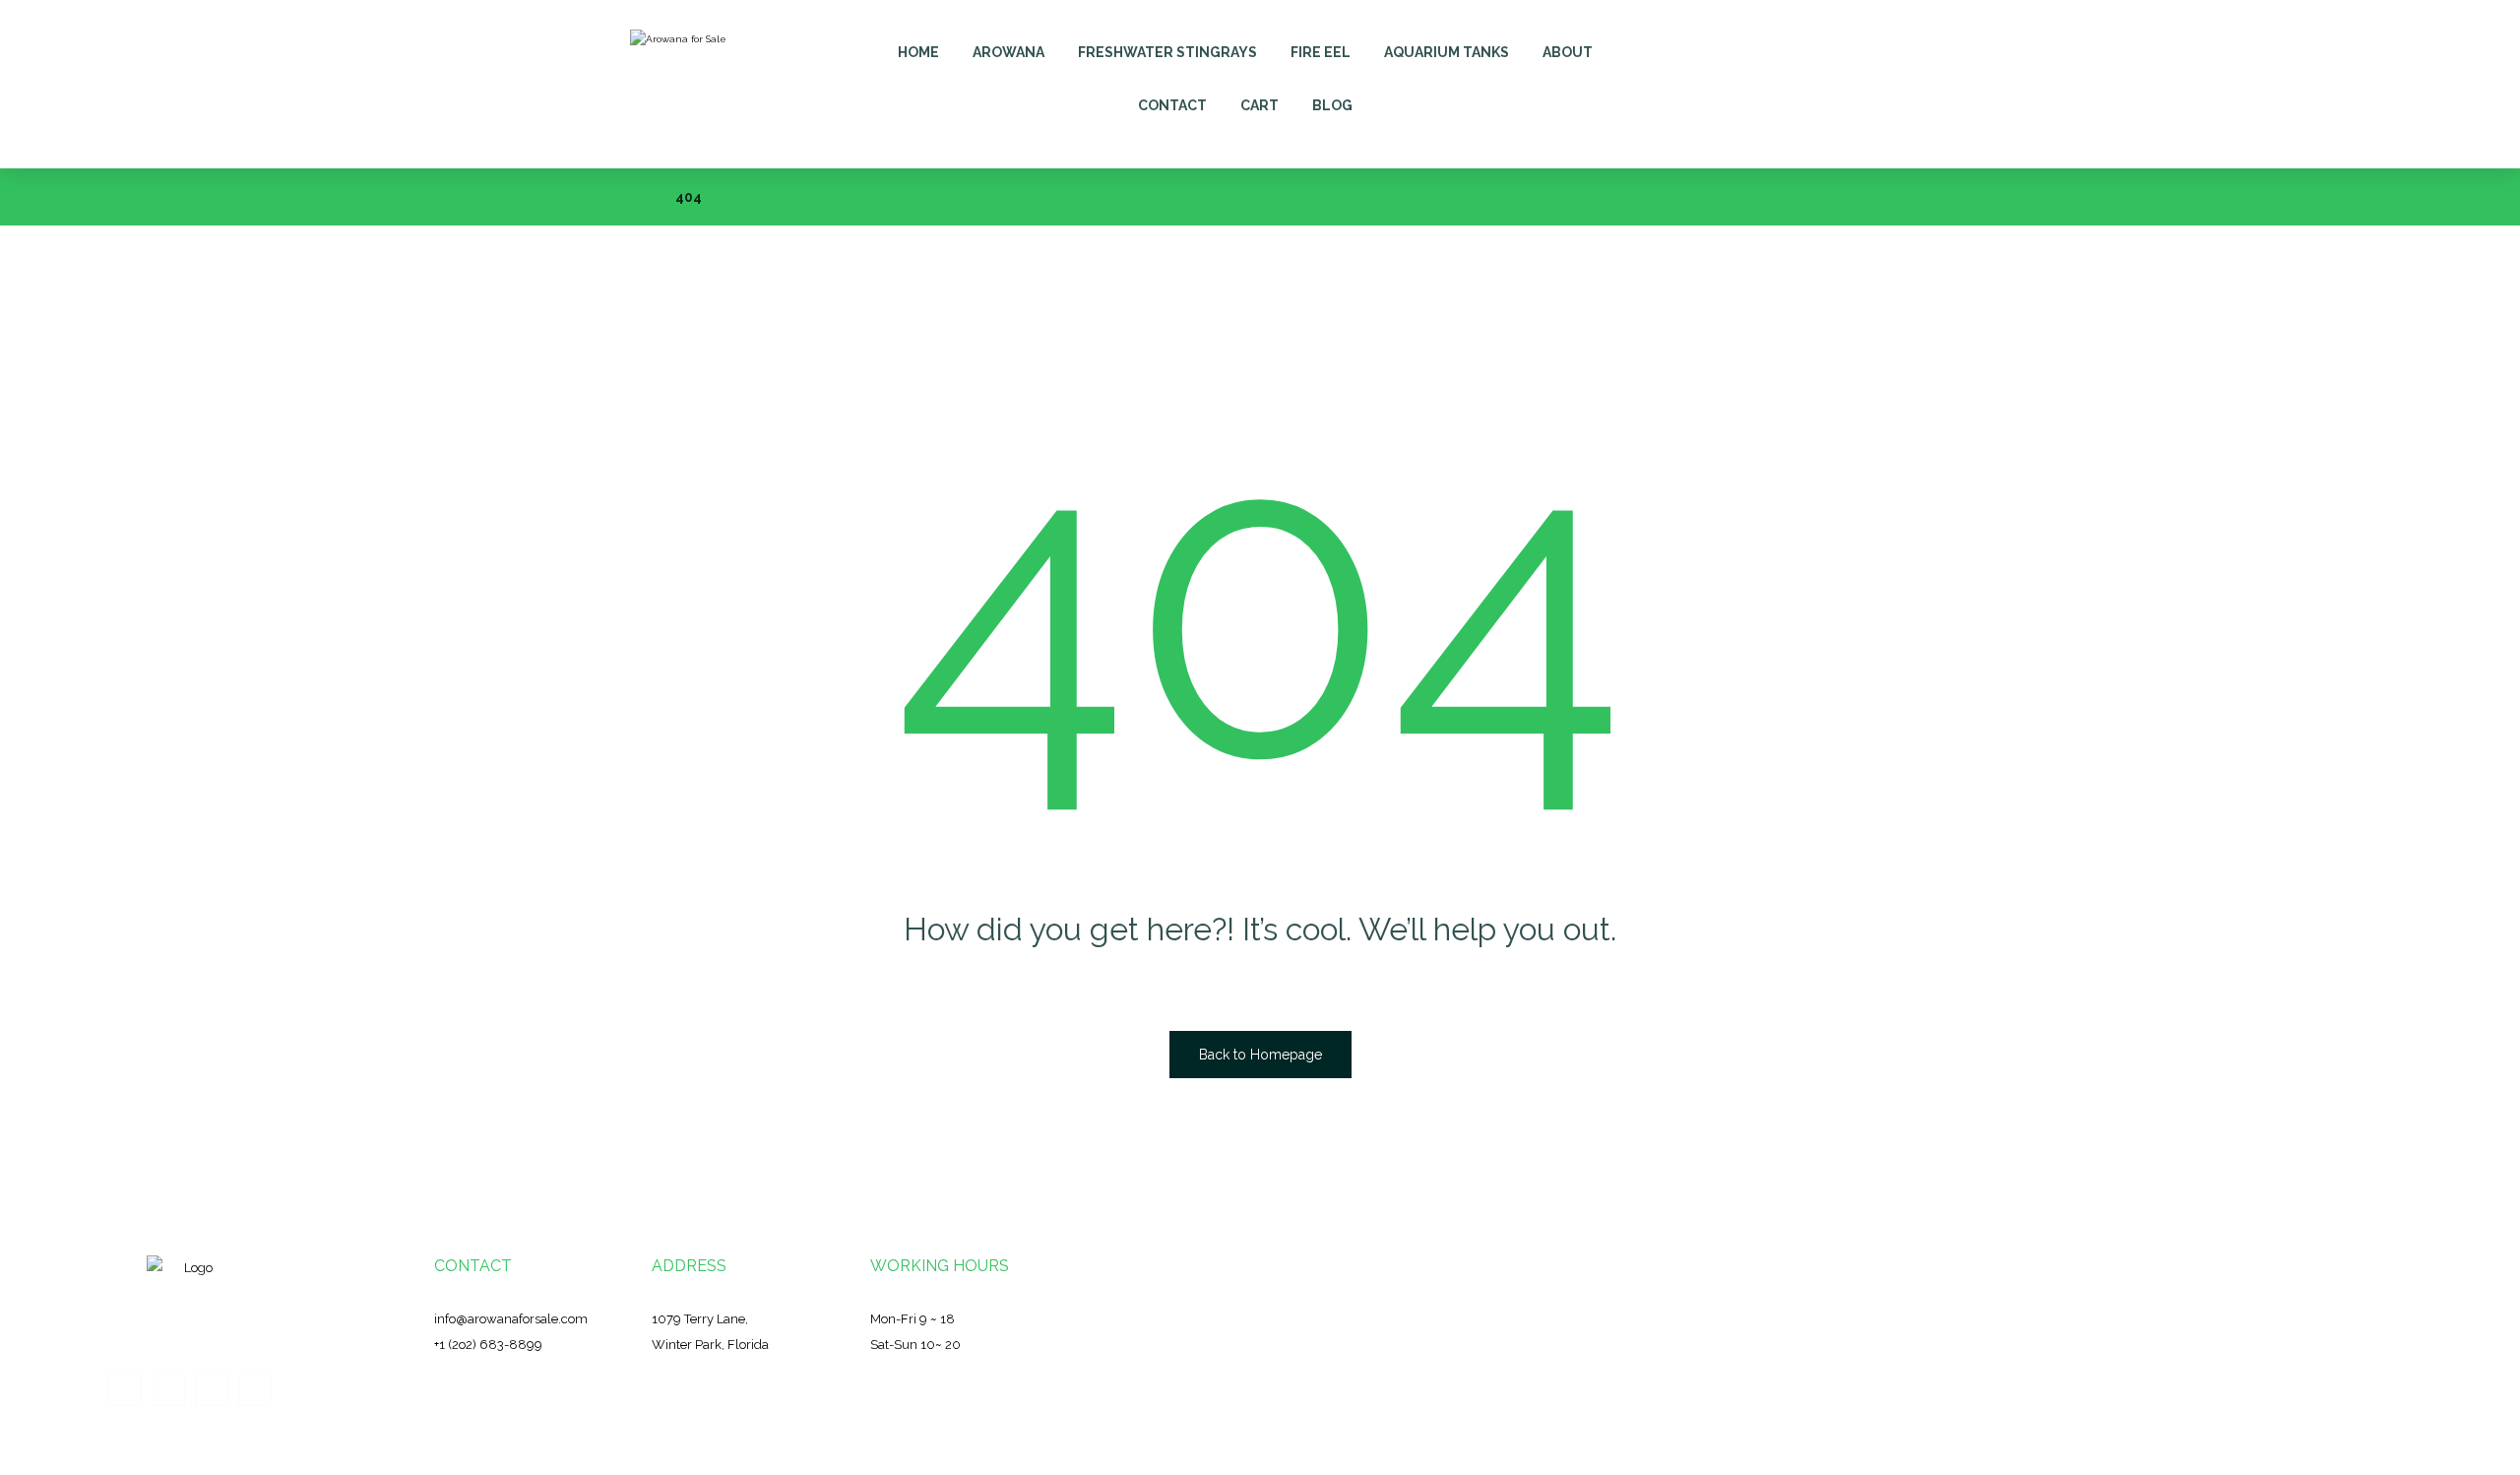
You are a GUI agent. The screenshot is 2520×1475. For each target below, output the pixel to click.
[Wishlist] (1829, 41)
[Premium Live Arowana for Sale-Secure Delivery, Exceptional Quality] (685, 84)
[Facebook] (125, 1389)
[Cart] (1785, 41)
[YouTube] (255, 1389)
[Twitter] (168, 1389)
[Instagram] (212, 1389)
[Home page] (635, 197)
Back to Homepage (1260, 1055)
